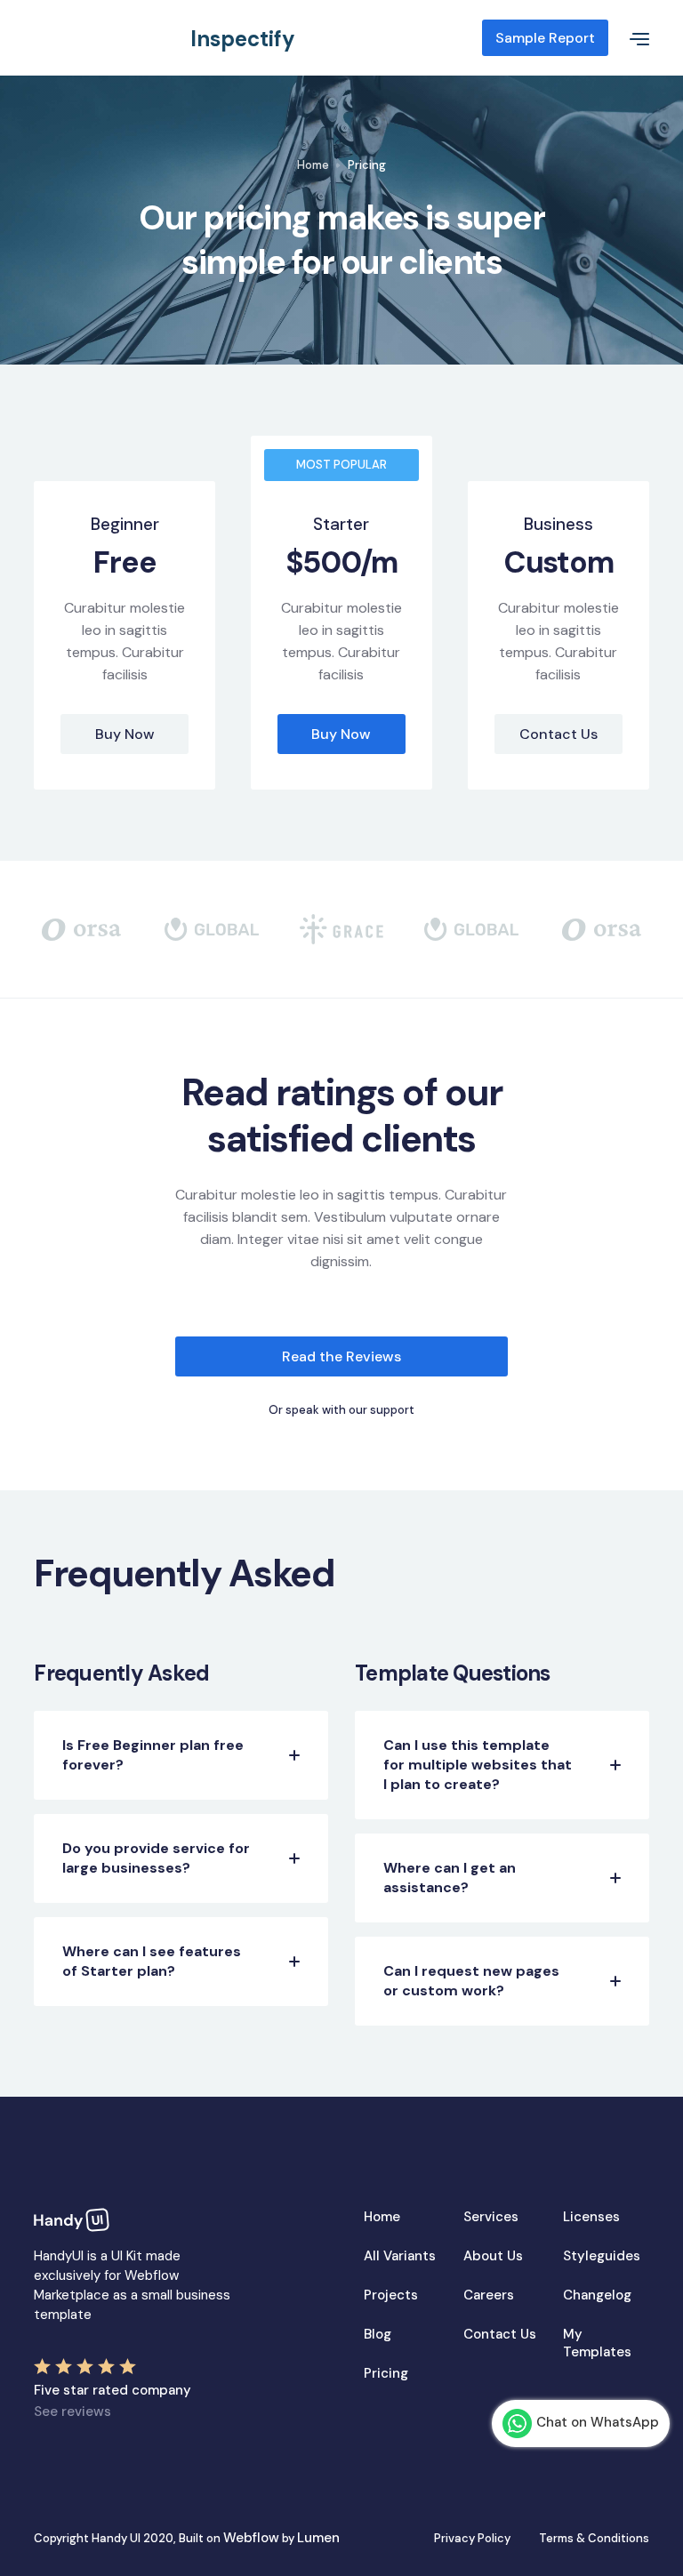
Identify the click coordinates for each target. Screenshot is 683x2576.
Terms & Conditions (594, 2538)
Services (491, 2217)
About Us (493, 2256)
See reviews (72, 2411)
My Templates (597, 2343)
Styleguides (602, 2256)
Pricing (386, 2373)
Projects (391, 2295)
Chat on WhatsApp (598, 2422)
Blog (378, 2334)
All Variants (400, 2256)
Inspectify (243, 39)
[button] (629, 38)
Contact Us (558, 734)
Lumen (318, 2538)
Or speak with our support (341, 1410)
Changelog (597, 2295)
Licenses (591, 2217)
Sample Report (545, 38)
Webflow (251, 2538)
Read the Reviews (341, 1356)
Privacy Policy (472, 2538)
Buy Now (125, 734)
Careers (489, 2295)
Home (313, 165)
